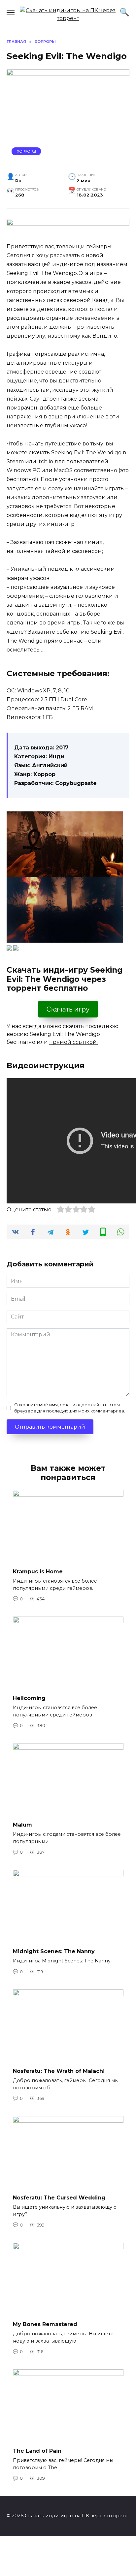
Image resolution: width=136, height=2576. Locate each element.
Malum (22, 1825)
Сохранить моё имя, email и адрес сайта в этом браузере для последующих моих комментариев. (70, 1408)
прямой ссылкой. (73, 1042)
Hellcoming (29, 1698)
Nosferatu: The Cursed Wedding (59, 2198)
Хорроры (26, 151)
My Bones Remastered (45, 2324)
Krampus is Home (38, 1572)
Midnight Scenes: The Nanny (54, 1951)
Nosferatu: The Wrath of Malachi (59, 2071)
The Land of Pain (37, 2451)
